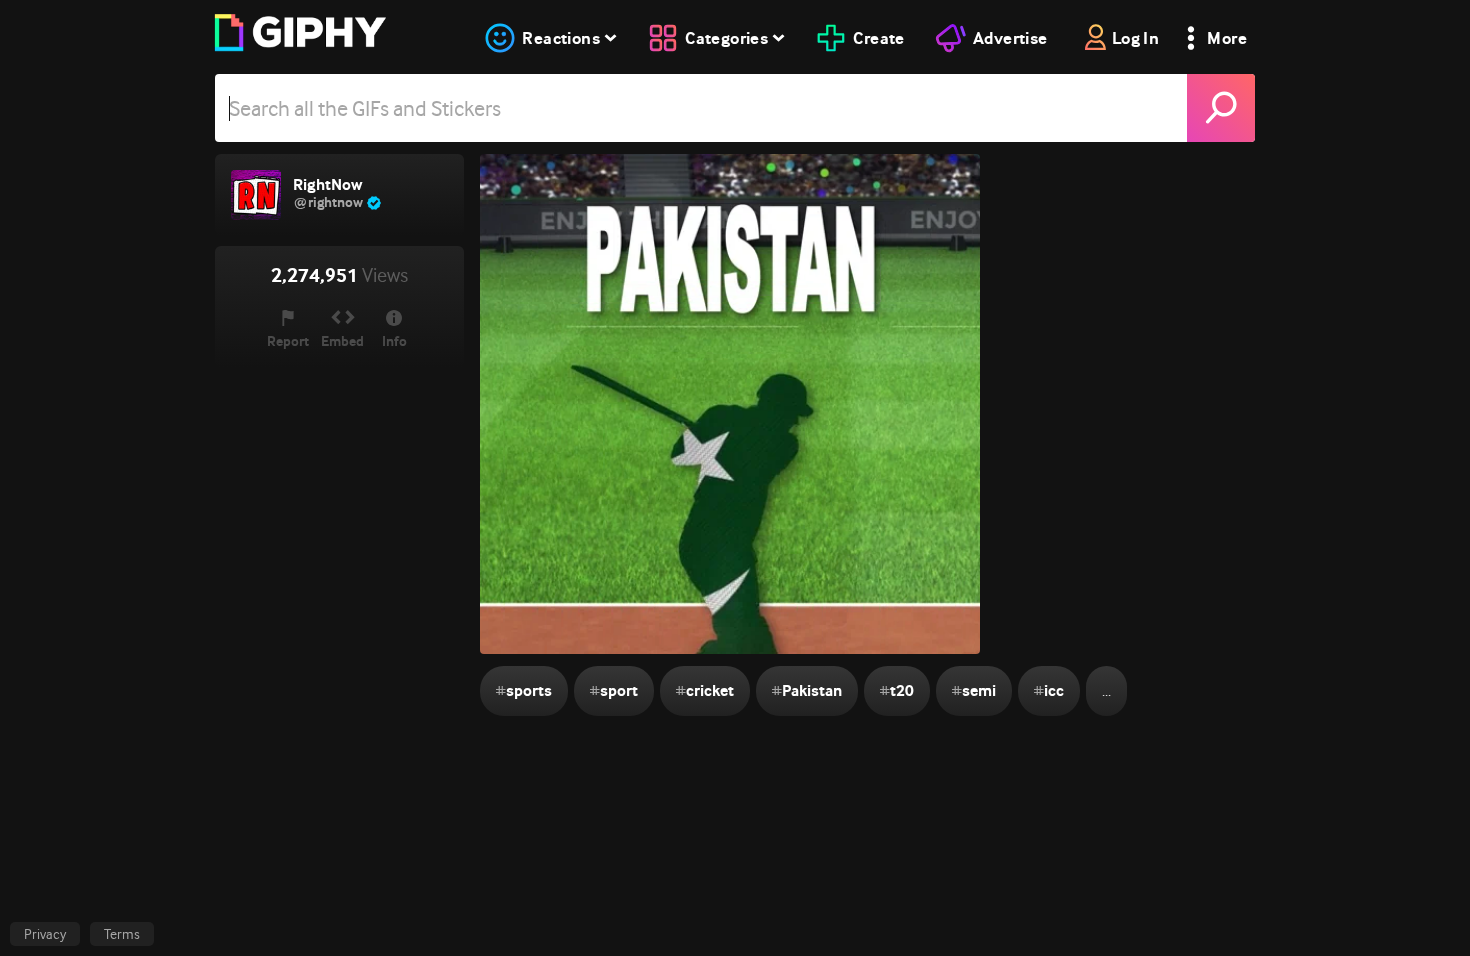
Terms (122, 934)
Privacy (45, 934)
